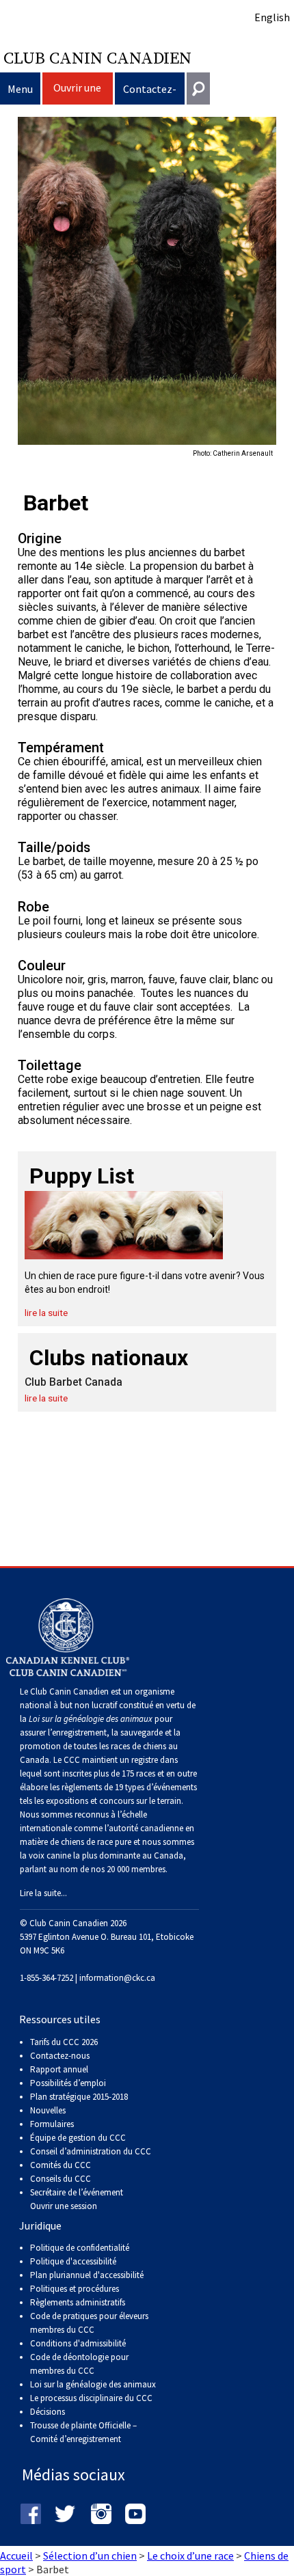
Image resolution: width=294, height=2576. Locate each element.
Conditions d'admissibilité (78, 2343)
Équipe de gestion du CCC (78, 2138)
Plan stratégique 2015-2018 (79, 2097)
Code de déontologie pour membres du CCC (79, 2364)
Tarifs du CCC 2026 (64, 2042)
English (272, 17)
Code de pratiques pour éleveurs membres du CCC (89, 2323)
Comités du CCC (61, 2165)
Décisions (48, 2412)
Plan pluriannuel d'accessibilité (87, 2275)
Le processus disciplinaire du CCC (91, 2398)
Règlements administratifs (78, 2302)
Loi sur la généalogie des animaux (93, 2384)
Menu (20, 89)
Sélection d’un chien (90, 2556)
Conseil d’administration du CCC (91, 2151)
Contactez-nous (150, 93)
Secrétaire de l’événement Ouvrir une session (77, 2199)
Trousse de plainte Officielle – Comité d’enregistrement (83, 2432)
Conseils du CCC (61, 2179)
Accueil (16, 2556)
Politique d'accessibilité (73, 2261)
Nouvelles (48, 2110)
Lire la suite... (43, 1893)
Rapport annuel (59, 2069)
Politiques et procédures (75, 2289)
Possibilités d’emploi (68, 2083)
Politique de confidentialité (80, 2248)
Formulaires (52, 2124)
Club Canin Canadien (97, 57)
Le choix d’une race (190, 2556)
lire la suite (46, 1313)
